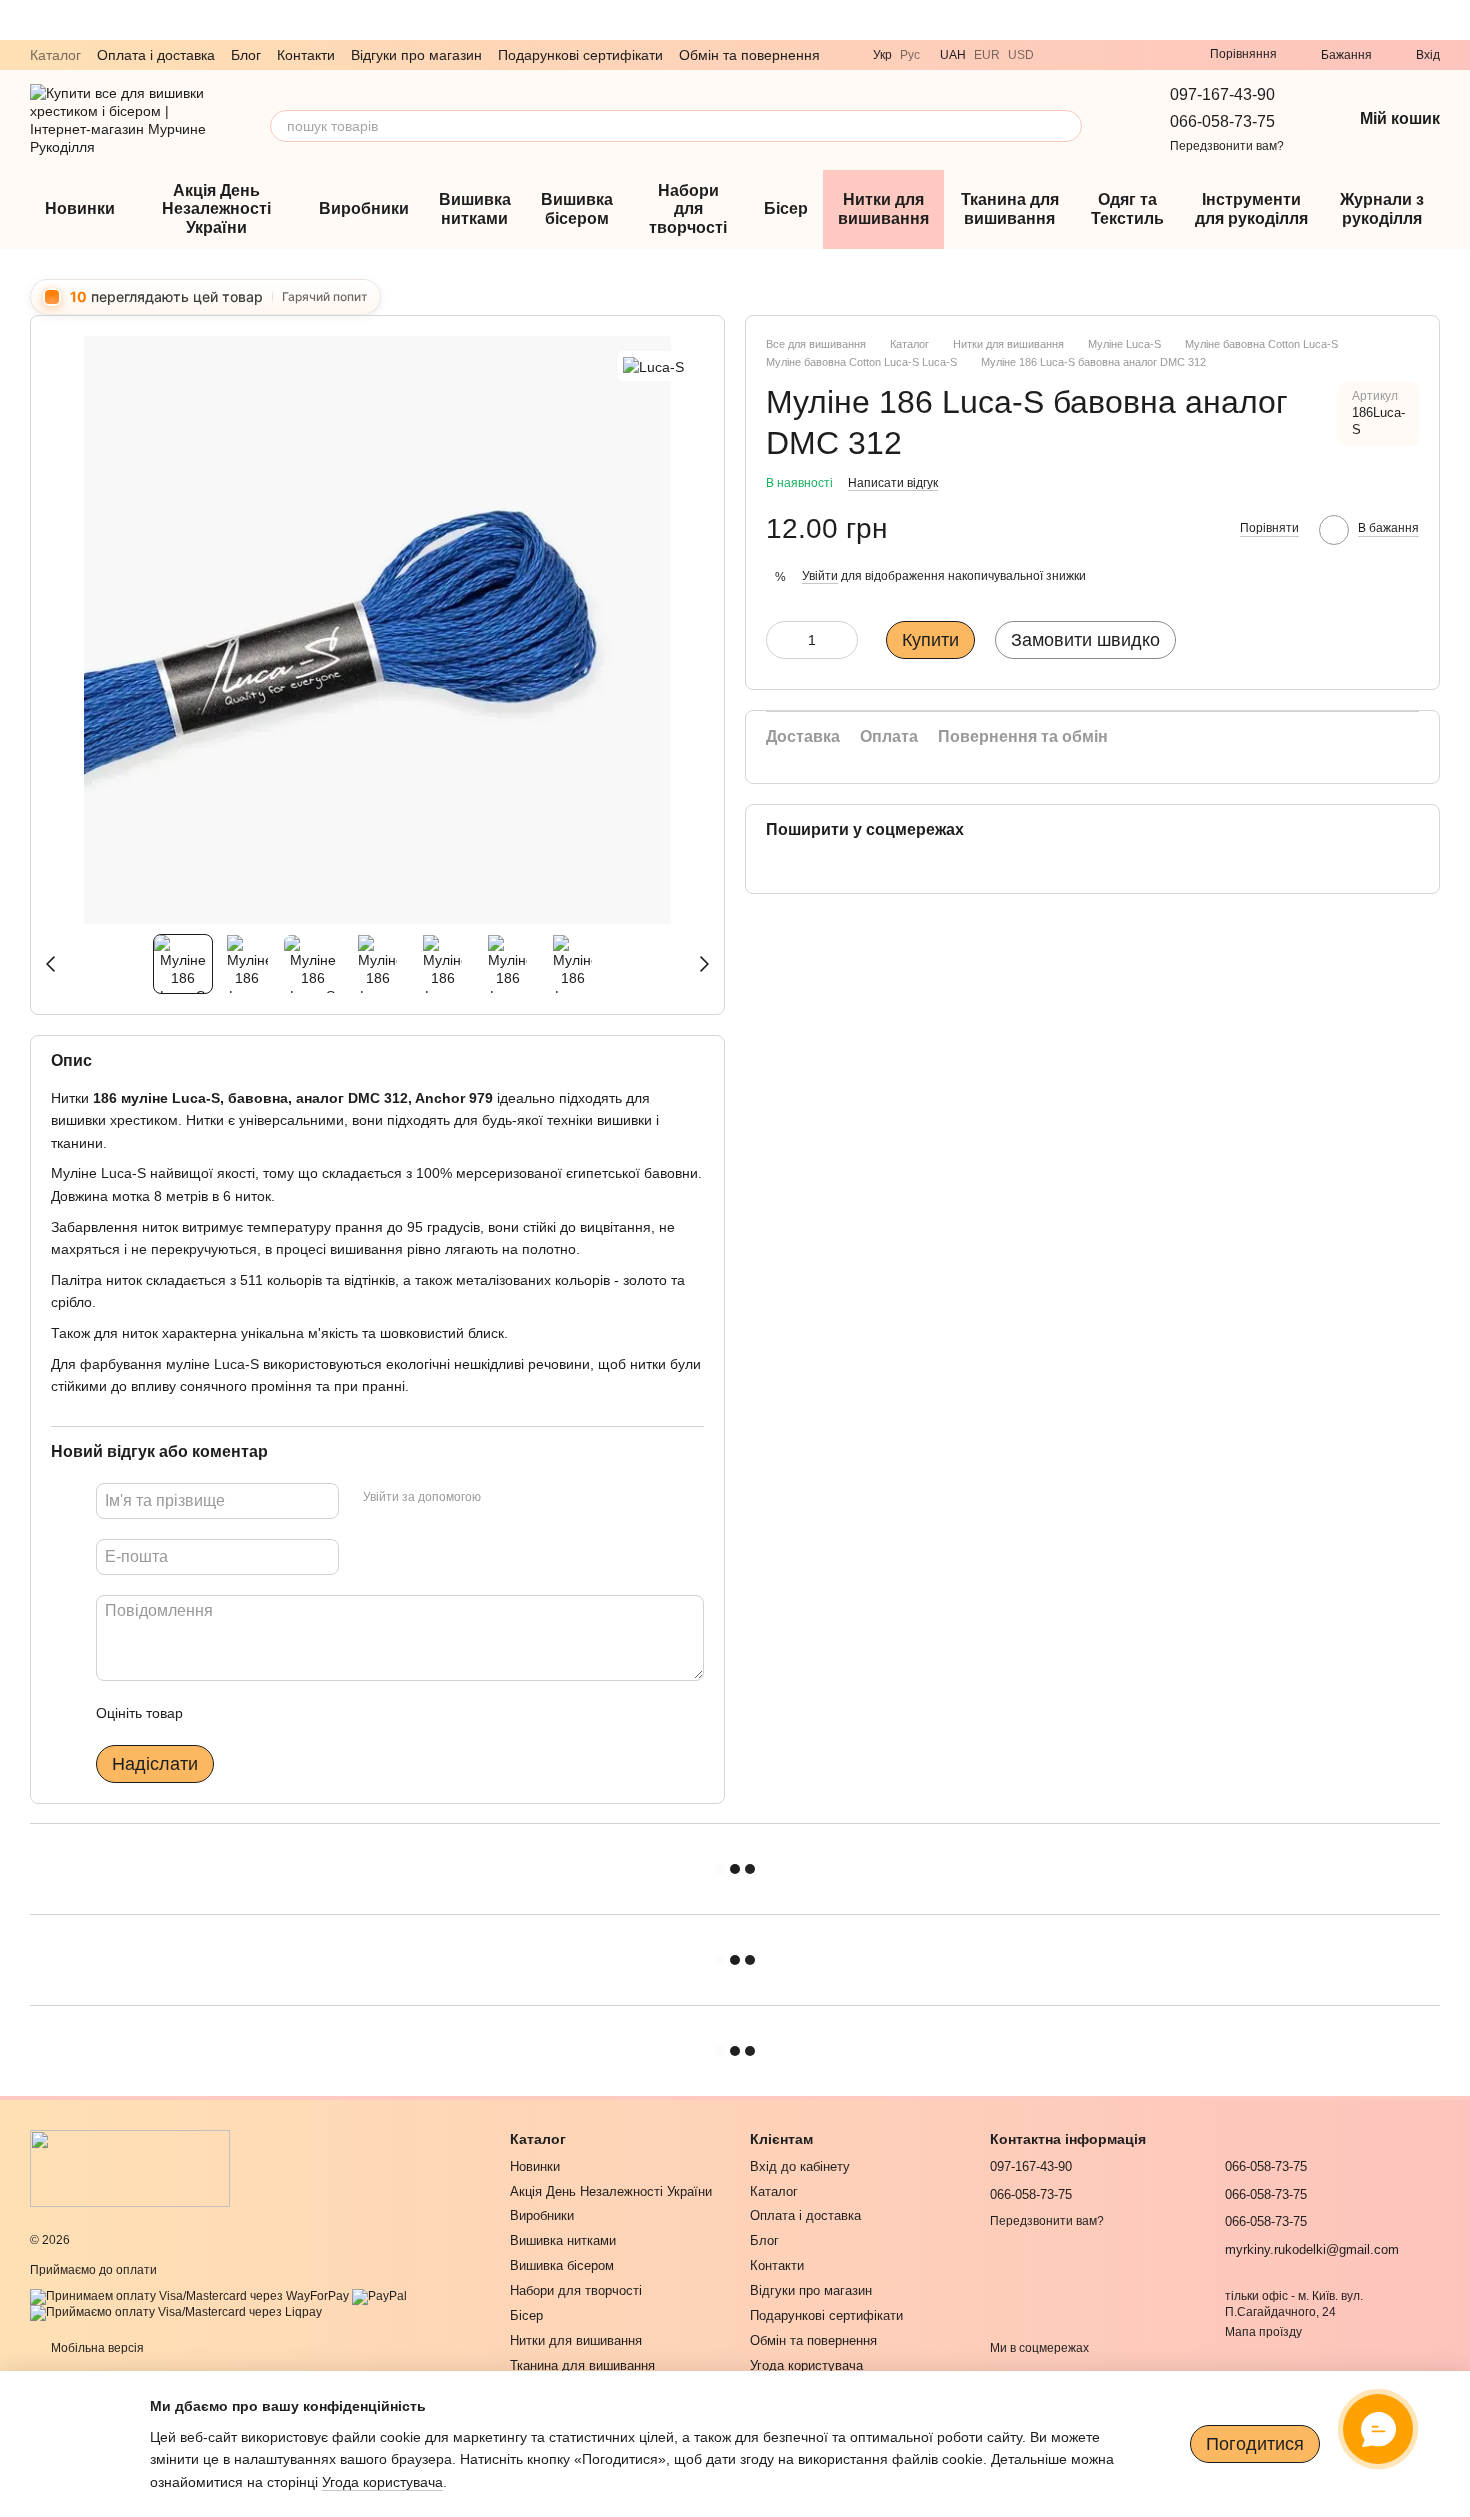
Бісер (786, 208)
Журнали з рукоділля (1382, 208)
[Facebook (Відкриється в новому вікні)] (1158, 55)
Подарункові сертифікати (580, 55)
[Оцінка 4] (312, 1712)
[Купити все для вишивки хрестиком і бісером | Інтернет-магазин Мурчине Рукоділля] (130, 2168)
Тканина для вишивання (1010, 208)
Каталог (55, 55)
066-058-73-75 (1222, 121)
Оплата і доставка (156, 55)
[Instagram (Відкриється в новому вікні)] (1134, 55)
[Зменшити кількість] (781, 640)
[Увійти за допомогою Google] (535, 1497)
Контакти (306, 55)
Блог (246, 55)
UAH (953, 55)
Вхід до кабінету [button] (800, 2166)
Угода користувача (806, 2365)
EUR (987, 55)
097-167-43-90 (1222, 94)
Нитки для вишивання (883, 208)
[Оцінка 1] (216, 1712)
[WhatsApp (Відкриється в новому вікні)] (1110, 55)
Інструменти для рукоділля (1251, 208)
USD (1021, 55)
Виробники (364, 208)
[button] (1454, 20)
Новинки (80, 208)
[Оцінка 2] (248, 1712)
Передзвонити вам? (1227, 146)
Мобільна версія (96, 2348)
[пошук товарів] (1066, 126)
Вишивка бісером (577, 208)
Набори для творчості (688, 209)
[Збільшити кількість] (843, 640)
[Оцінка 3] (280, 1712)
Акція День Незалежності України (216, 209)
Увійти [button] (820, 576)
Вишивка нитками (475, 208)
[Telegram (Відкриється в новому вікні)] (1086, 55)
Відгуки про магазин (416, 55)
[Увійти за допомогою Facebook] (503, 1497)
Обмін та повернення (749, 55)
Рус (910, 55)
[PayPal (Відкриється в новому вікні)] (379, 2296)
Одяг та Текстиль (1127, 208)
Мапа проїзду (1263, 2332)
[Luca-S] (653, 365)
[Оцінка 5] (344, 1712)
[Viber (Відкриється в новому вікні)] (1062, 55)
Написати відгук (893, 483)
